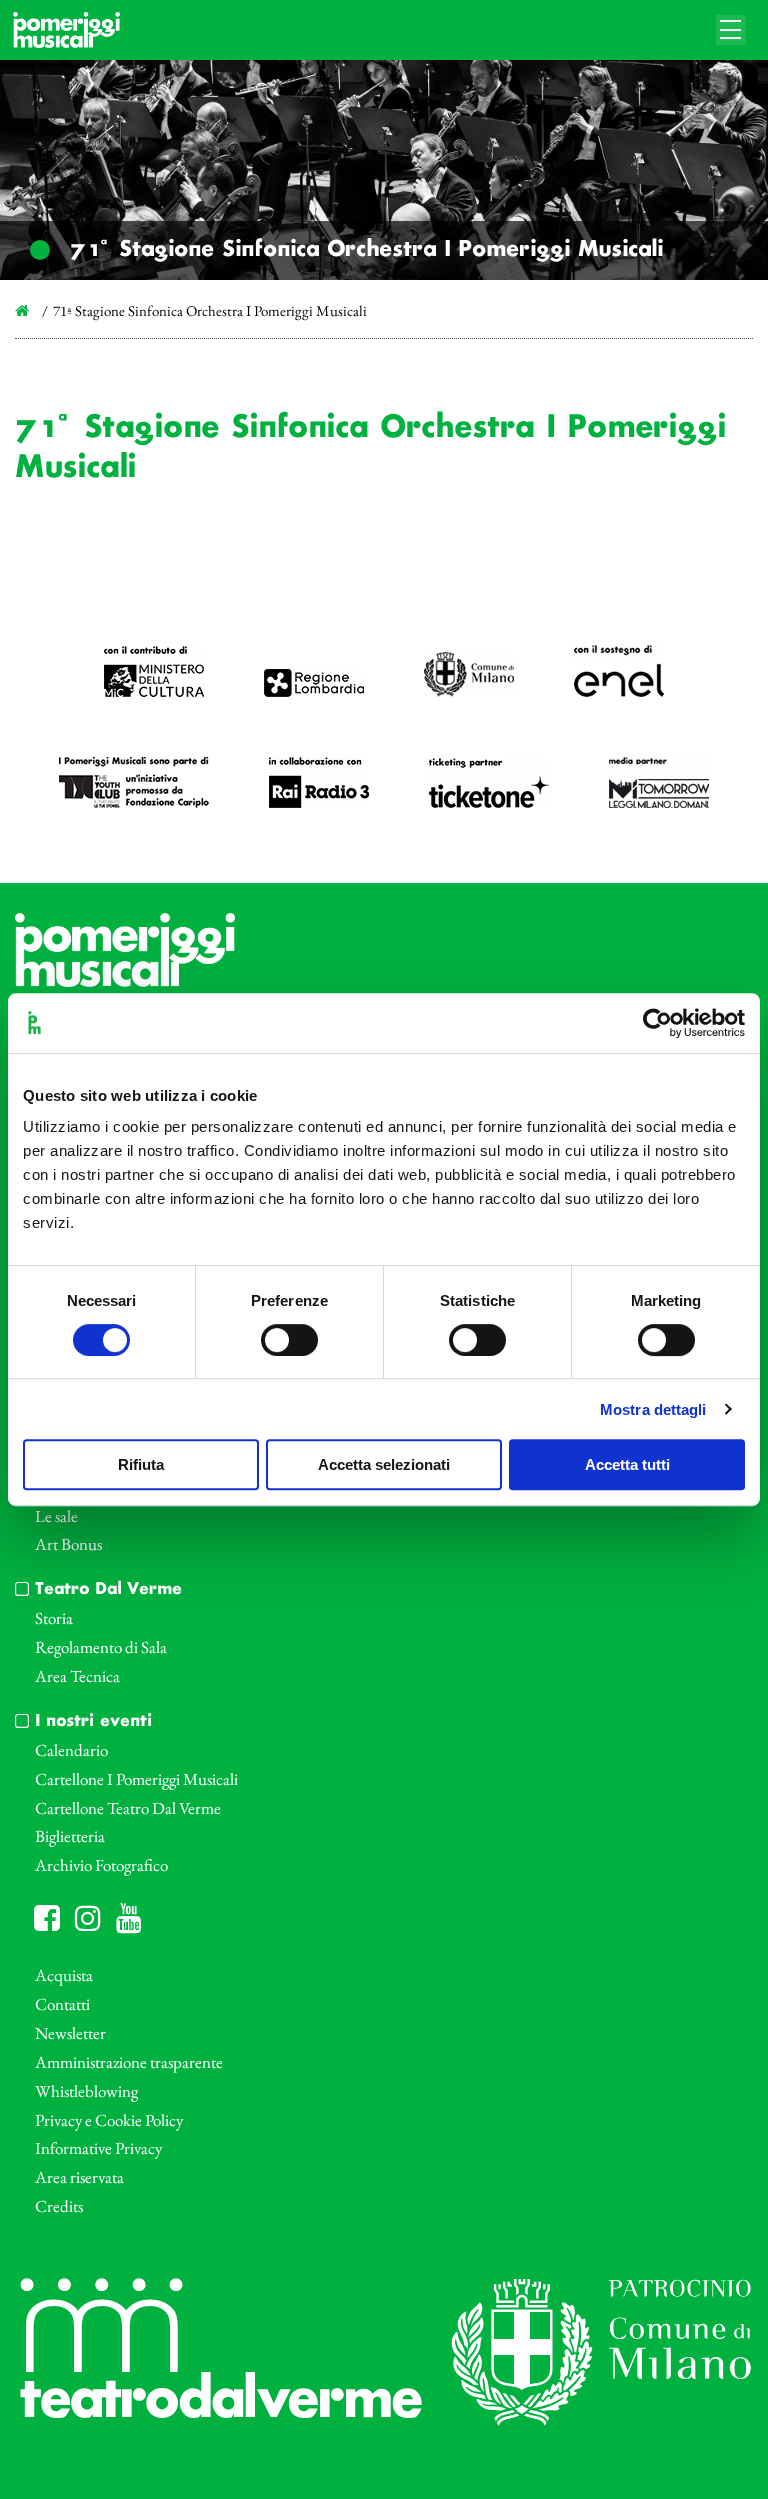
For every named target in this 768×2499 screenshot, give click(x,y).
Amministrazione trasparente (129, 2062)
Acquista (64, 1975)
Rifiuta (141, 1464)
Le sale (56, 1516)
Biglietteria (70, 1836)
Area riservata (79, 2177)
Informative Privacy (98, 2148)
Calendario (71, 1750)
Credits (59, 2206)
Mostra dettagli (653, 1409)
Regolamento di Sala (101, 1647)
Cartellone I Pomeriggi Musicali (136, 1779)
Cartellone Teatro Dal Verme (128, 1808)
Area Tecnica (77, 1676)
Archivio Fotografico (101, 1865)
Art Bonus (68, 1544)
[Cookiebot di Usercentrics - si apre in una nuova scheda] (657, 1023)
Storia (54, 1618)
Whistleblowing (86, 2091)
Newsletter (70, 2033)
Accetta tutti (627, 1464)
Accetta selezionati (384, 1464)
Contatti (62, 2004)
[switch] (289, 1340)
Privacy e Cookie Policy (109, 2120)
